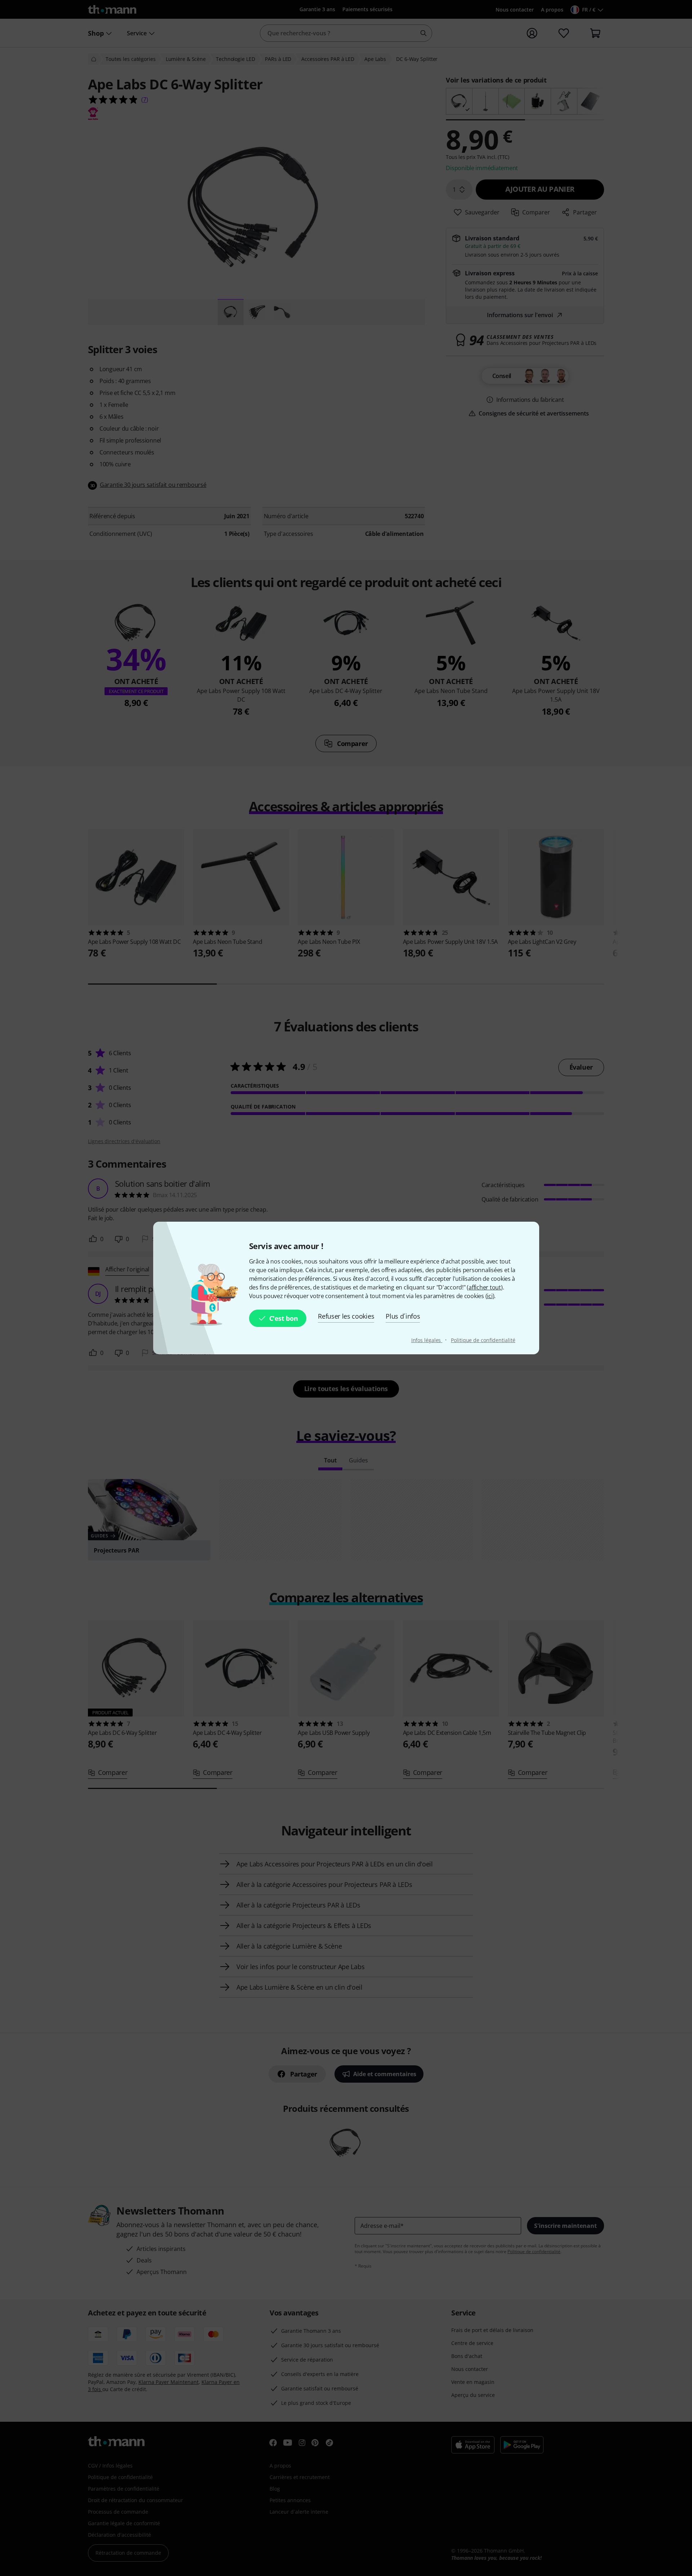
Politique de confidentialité (483, 1340)
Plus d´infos (403, 1316)
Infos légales (427, 1340)
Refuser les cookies (346, 1316)
